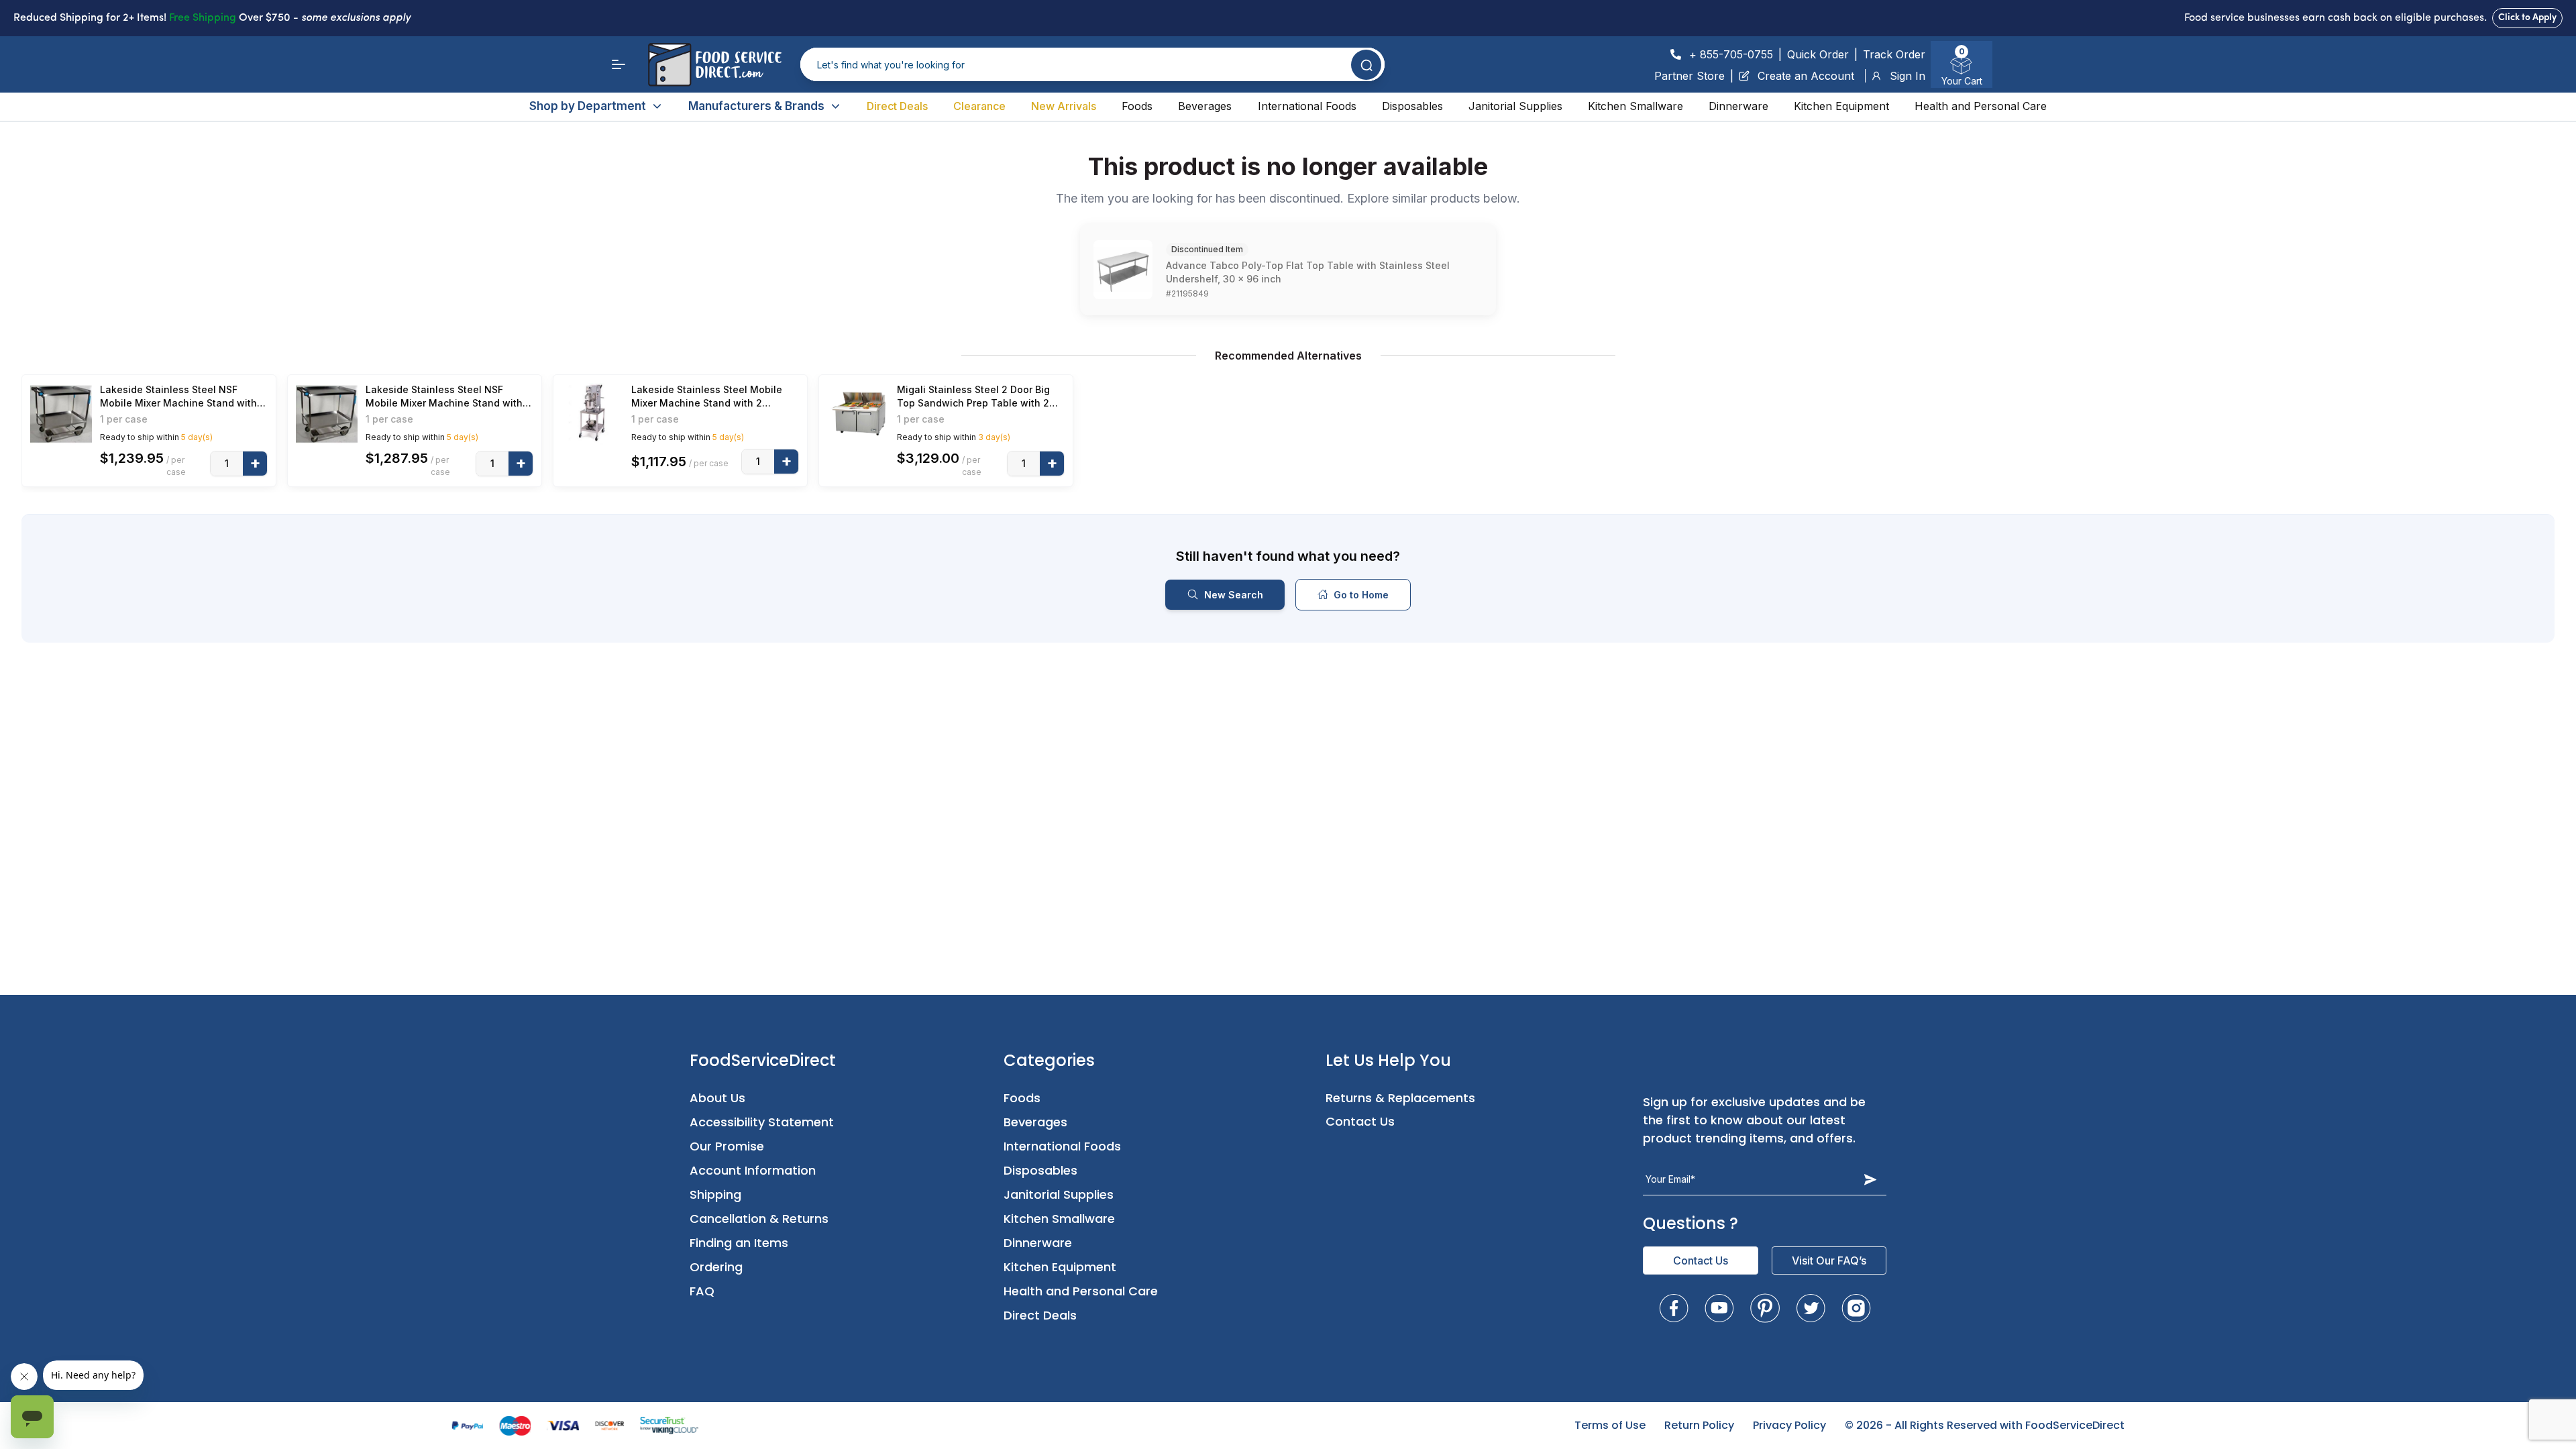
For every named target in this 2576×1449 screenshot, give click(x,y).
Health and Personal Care (1981, 106)
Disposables (1412, 106)
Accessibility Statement (762, 1122)
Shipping (715, 1194)
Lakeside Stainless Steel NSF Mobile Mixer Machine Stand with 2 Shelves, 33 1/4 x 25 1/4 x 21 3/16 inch (183, 397)
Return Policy (1699, 1425)
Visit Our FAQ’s (1829, 1260)
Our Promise (727, 1146)
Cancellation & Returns (759, 1219)
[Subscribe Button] (1870, 1179)
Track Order (1894, 54)
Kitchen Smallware (1635, 106)
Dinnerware (1738, 106)
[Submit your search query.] (1366, 65)
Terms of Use (1610, 1425)
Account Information (753, 1170)
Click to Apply (2527, 18)
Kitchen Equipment (1841, 106)
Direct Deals (897, 106)
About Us (717, 1098)
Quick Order (1818, 54)
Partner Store (1689, 76)
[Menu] (619, 64)
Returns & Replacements (1400, 1098)
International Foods (1307, 106)
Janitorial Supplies (1515, 106)
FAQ (702, 1291)
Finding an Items (739, 1243)
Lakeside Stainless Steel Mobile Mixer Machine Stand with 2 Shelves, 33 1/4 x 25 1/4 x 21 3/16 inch (709, 397)
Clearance (979, 106)
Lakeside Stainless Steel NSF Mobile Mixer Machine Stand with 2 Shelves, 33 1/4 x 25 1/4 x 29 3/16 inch (448, 397)
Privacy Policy (1789, 1425)
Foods (1137, 106)
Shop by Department (588, 106)
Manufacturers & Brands (756, 106)
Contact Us (1360, 1121)
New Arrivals (1064, 106)
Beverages (1205, 106)
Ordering (716, 1267)
